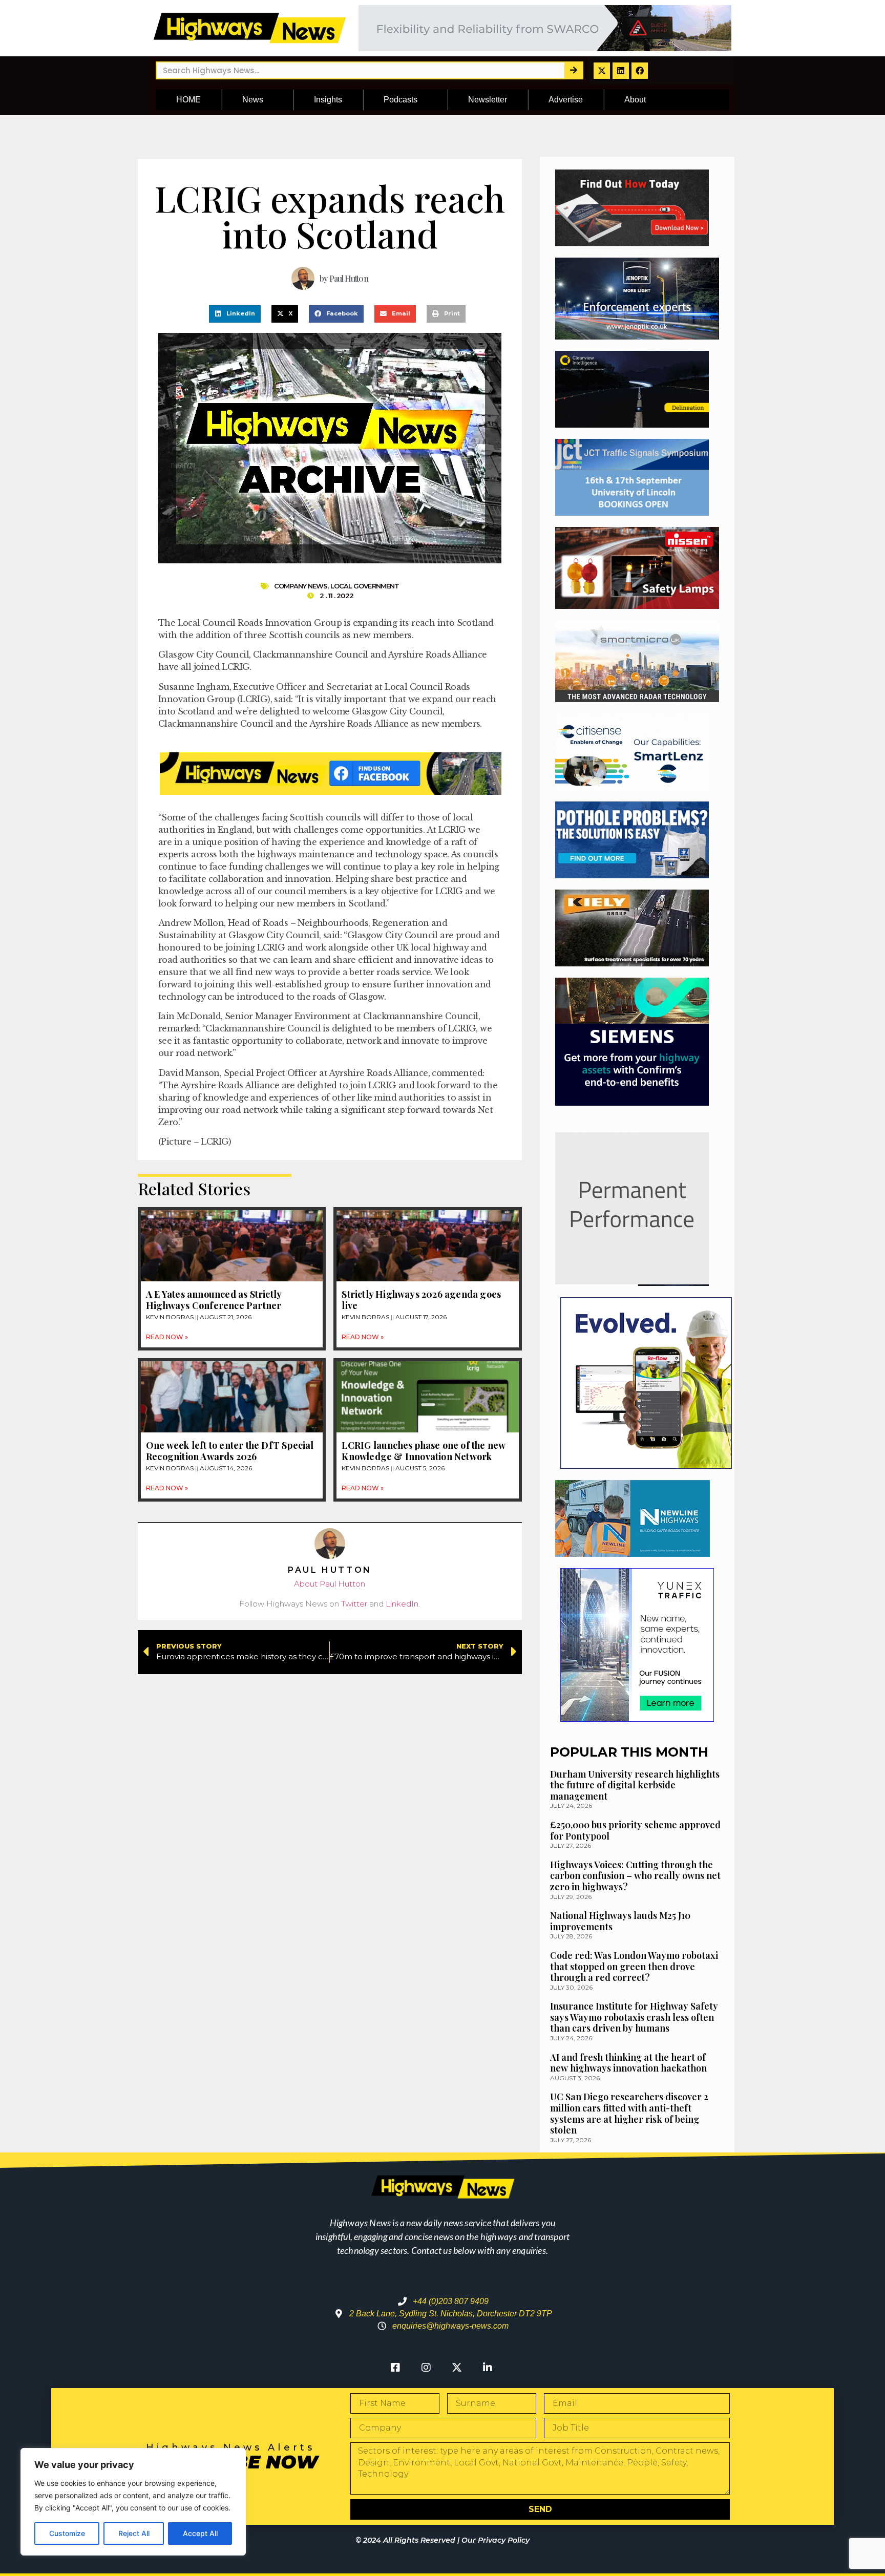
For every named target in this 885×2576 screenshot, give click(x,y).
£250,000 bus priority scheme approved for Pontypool (635, 1830)
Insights (328, 100)
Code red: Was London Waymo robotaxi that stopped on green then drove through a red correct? (634, 1966)
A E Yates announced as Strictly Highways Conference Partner (214, 1300)
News (253, 100)
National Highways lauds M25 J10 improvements (620, 1921)
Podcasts (401, 100)
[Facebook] (640, 71)
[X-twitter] (602, 71)
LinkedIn (402, 1604)
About (635, 100)
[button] (235, 314)
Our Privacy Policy (496, 2540)
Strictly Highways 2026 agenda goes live (421, 1300)
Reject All (134, 2533)
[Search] (573, 70)
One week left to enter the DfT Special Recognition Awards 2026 (230, 1451)
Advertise (566, 100)
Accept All (200, 2533)
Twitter (354, 1604)
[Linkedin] (621, 71)
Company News (301, 586)
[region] (133, 2502)
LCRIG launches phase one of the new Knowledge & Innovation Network (423, 1451)
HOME (188, 100)
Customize (67, 2533)
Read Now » (167, 1337)
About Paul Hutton (330, 1584)
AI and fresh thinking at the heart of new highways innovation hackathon (628, 2063)
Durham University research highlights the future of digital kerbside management (635, 1785)
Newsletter (488, 100)
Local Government (365, 586)
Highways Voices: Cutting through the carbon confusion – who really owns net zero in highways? (635, 1876)
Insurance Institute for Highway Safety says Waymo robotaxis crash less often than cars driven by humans (634, 2017)
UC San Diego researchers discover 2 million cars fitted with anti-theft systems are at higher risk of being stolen (629, 2113)
